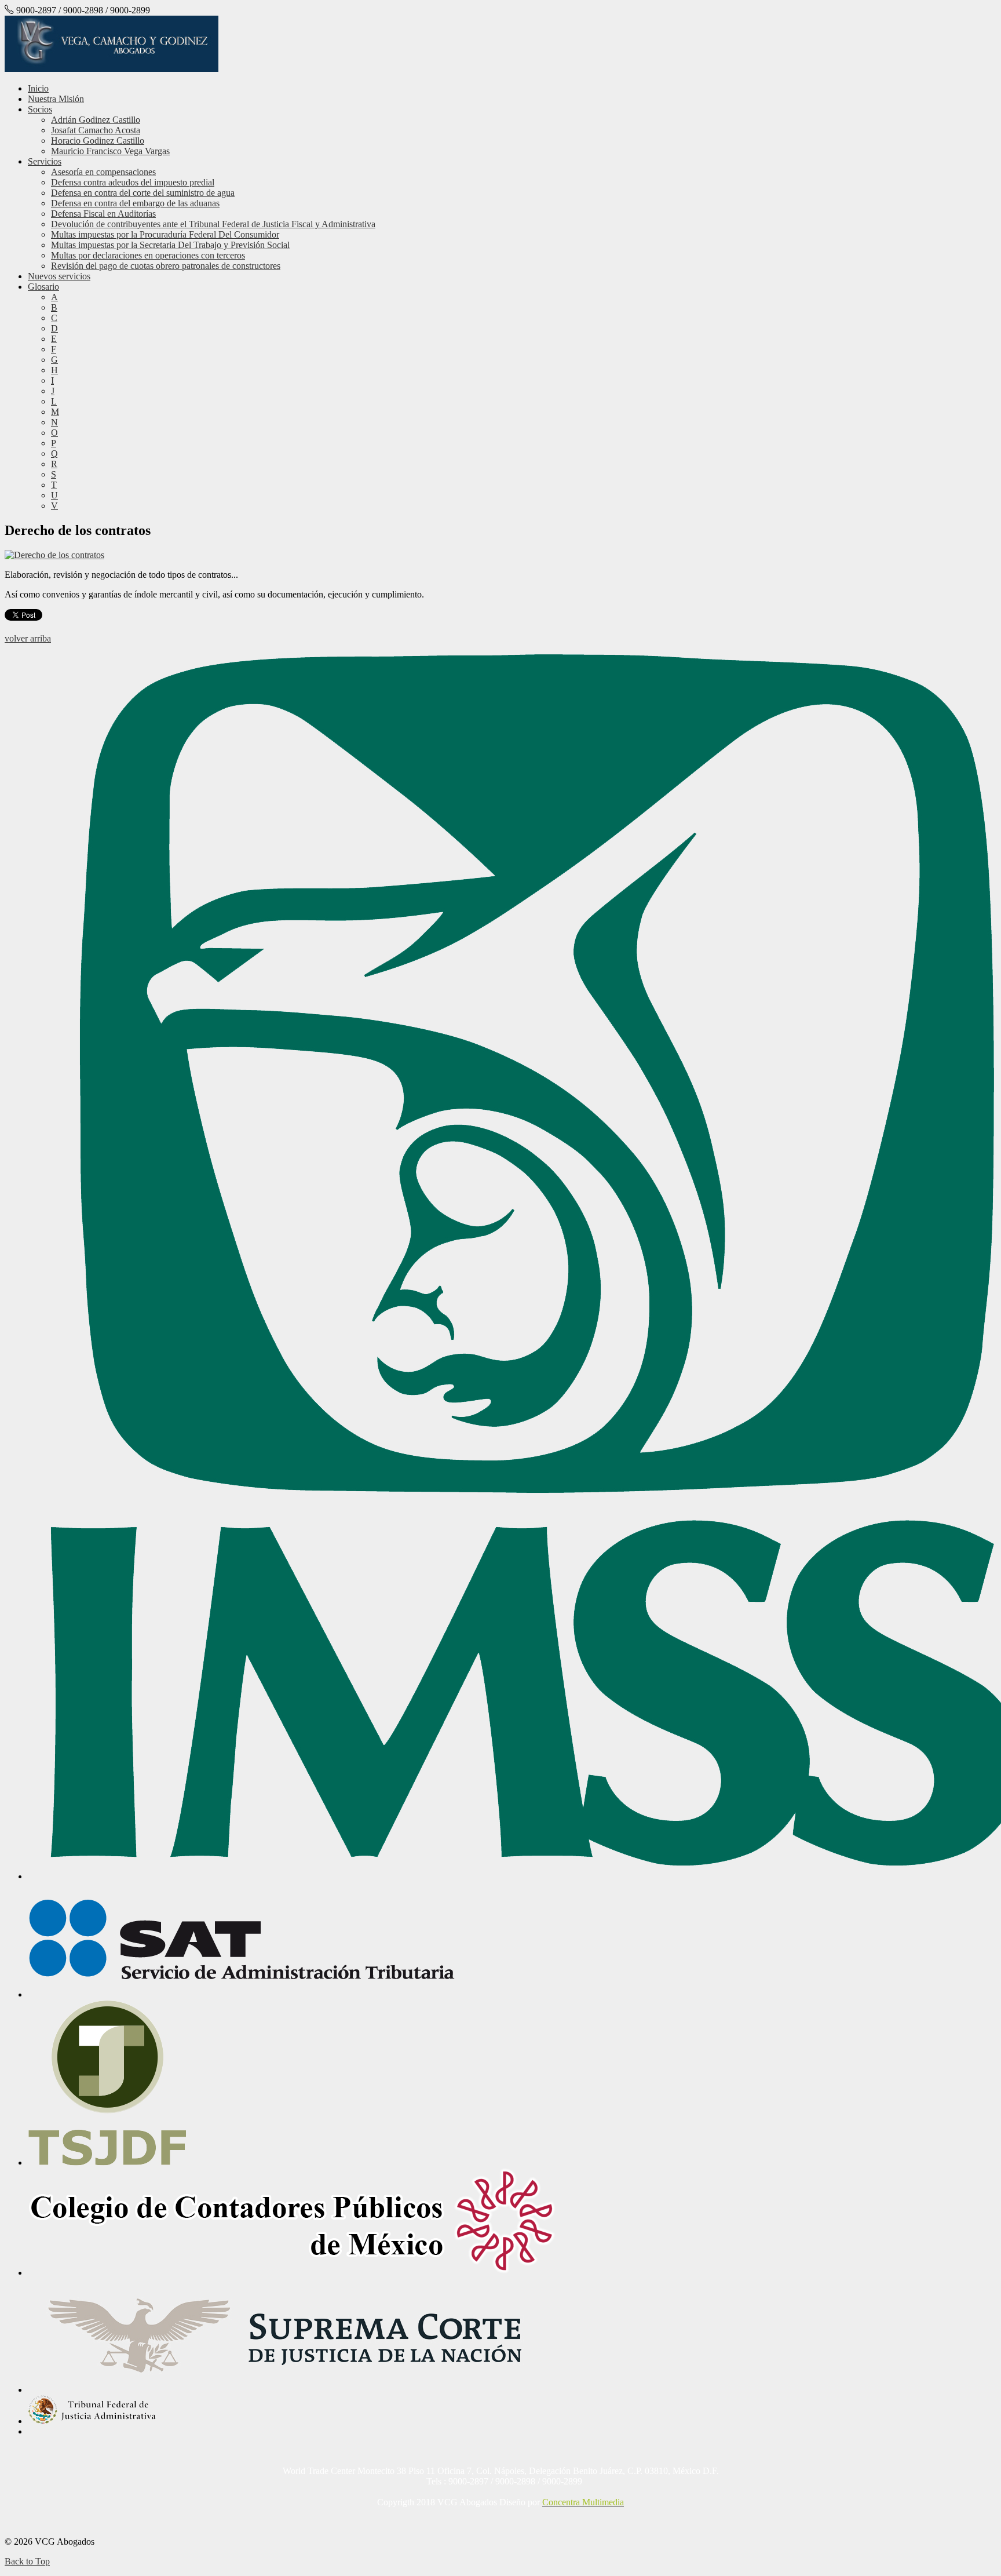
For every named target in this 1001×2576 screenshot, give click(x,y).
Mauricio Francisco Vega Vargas (110, 151)
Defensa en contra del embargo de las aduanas (135, 203)
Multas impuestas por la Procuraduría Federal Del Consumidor (165, 234)
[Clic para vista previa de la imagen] (54, 555)
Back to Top (27, 2561)
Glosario (43, 287)
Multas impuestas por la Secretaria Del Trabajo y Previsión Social (170, 245)
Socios (40, 109)
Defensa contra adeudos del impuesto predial (133, 182)
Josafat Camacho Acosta (96, 130)
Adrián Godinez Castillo (96, 120)
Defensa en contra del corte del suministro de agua (143, 193)
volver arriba (28, 638)
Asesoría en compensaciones (103, 172)
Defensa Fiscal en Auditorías (103, 214)
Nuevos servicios (59, 276)
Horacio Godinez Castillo (98, 141)
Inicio (38, 88)
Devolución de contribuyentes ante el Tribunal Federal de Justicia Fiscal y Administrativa (213, 224)
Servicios (45, 161)
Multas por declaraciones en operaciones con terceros (148, 255)
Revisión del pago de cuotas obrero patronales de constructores (166, 266)
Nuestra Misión (56, 99)
